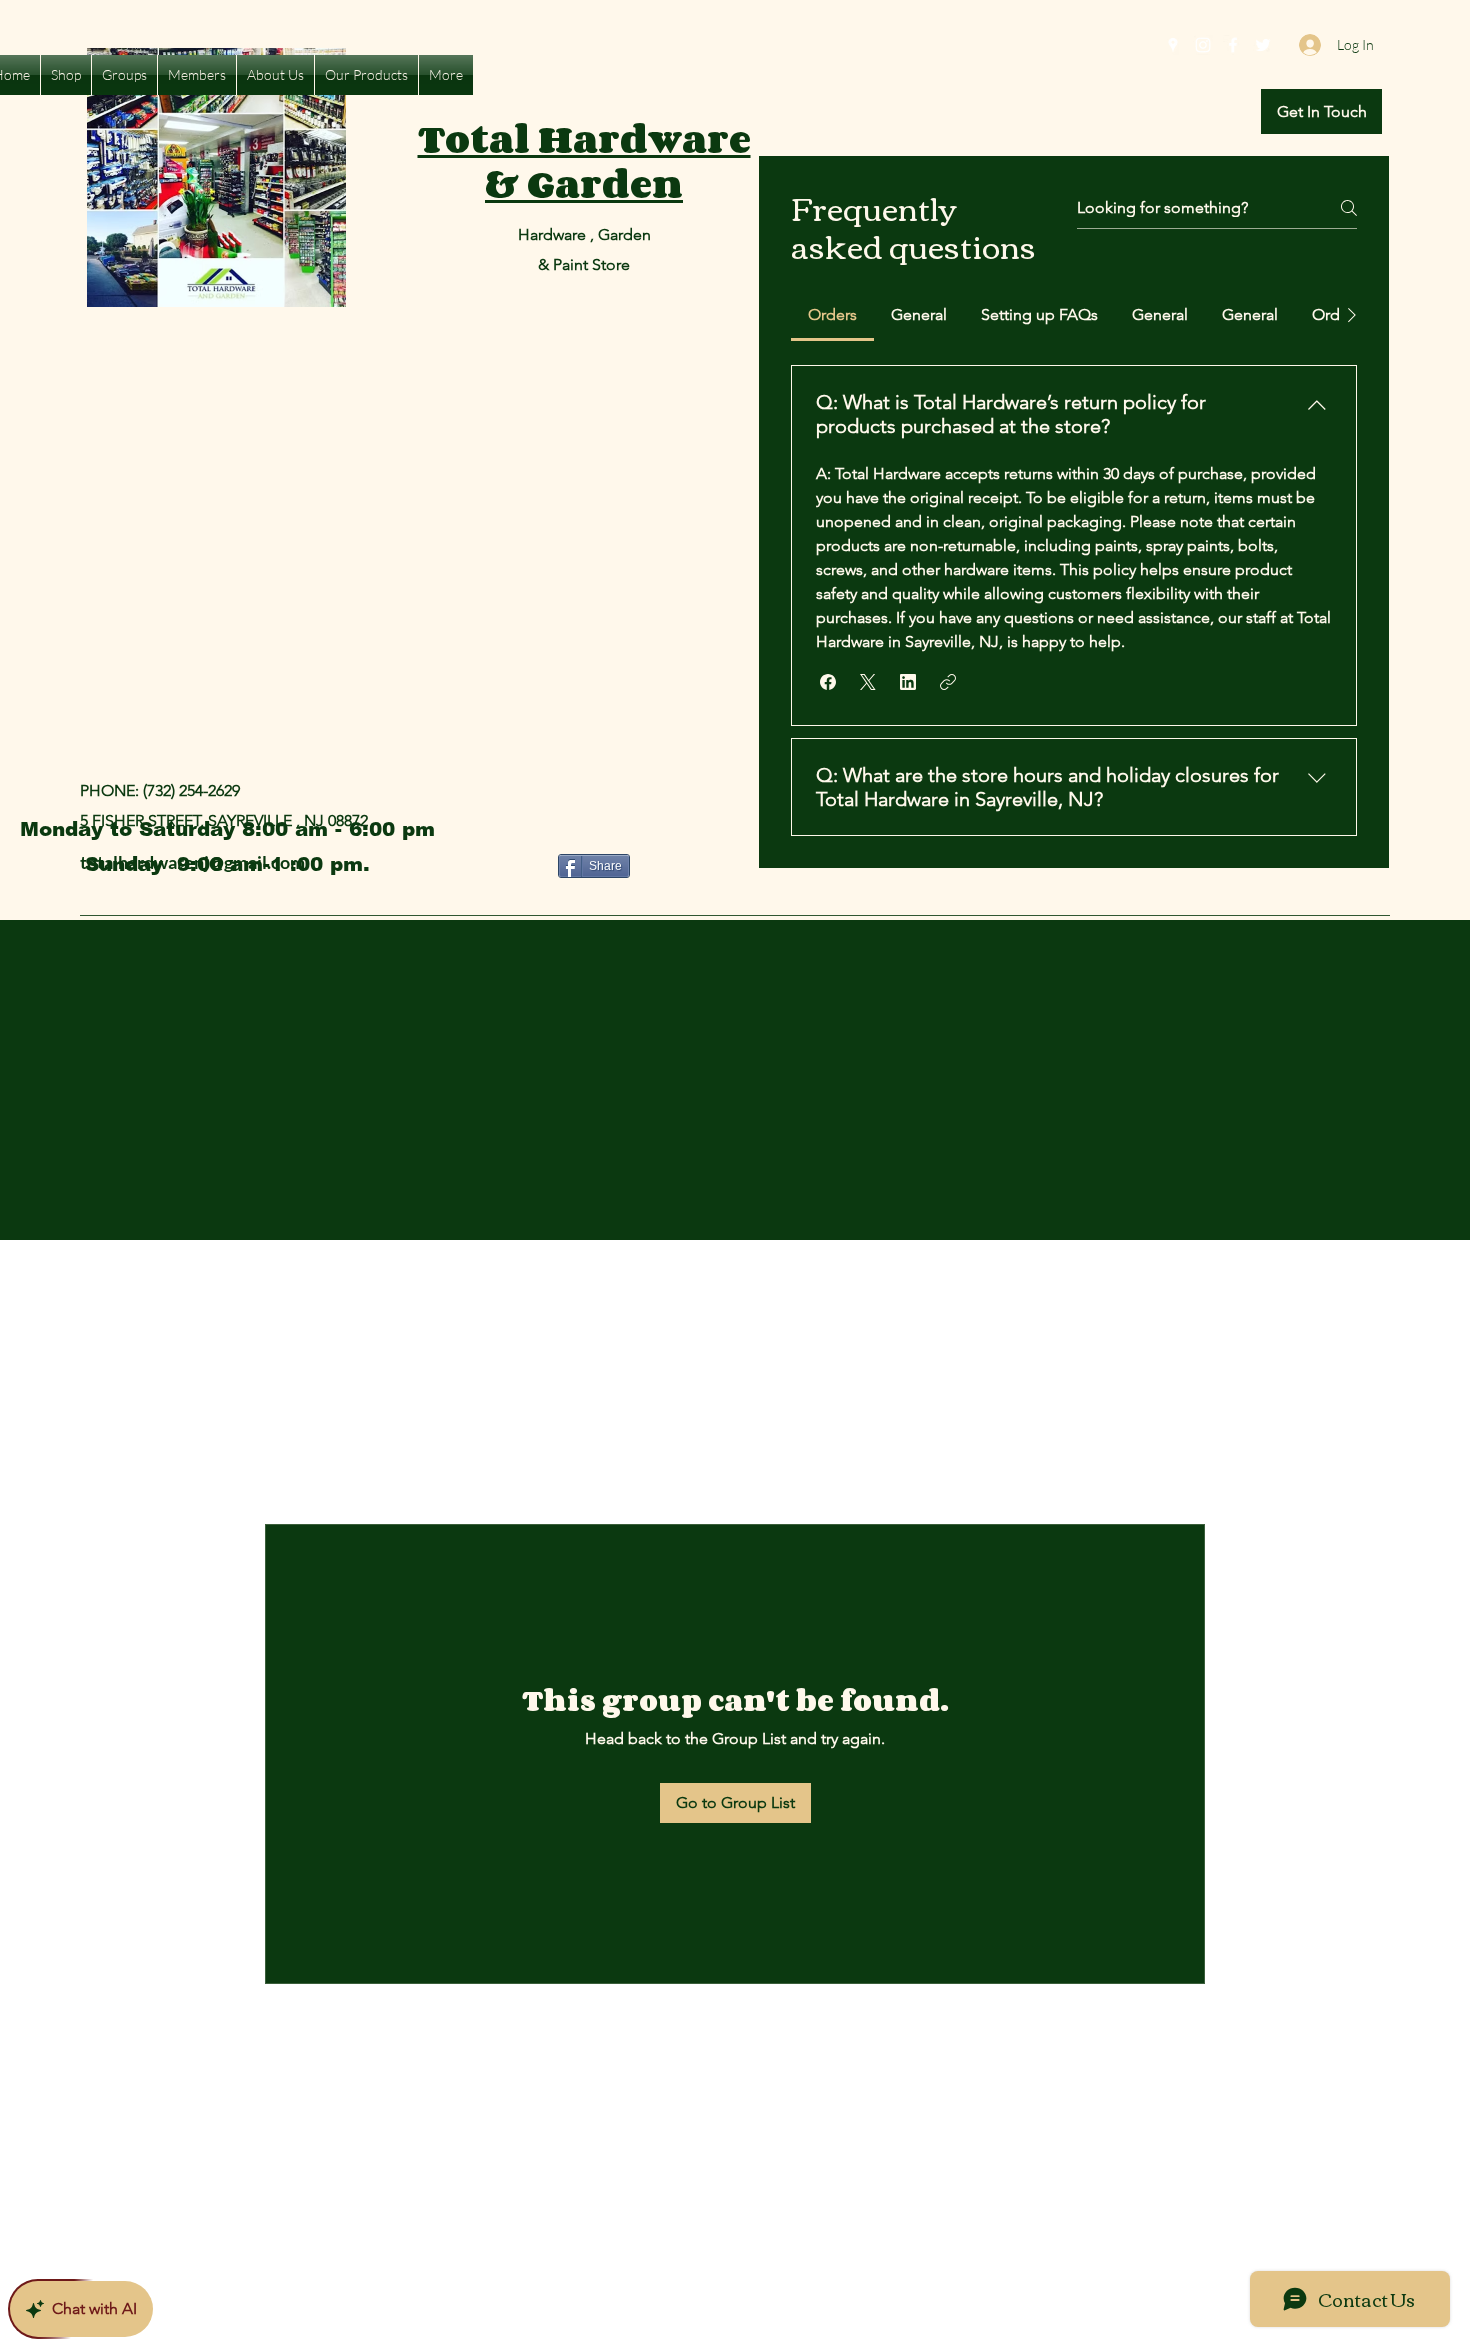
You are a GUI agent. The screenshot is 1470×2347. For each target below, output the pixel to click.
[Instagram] (1203, 45)
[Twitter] (1263, 45)
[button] (1321, 111)
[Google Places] (1173, 45)
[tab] (832, 315)
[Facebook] (1233, 45)
